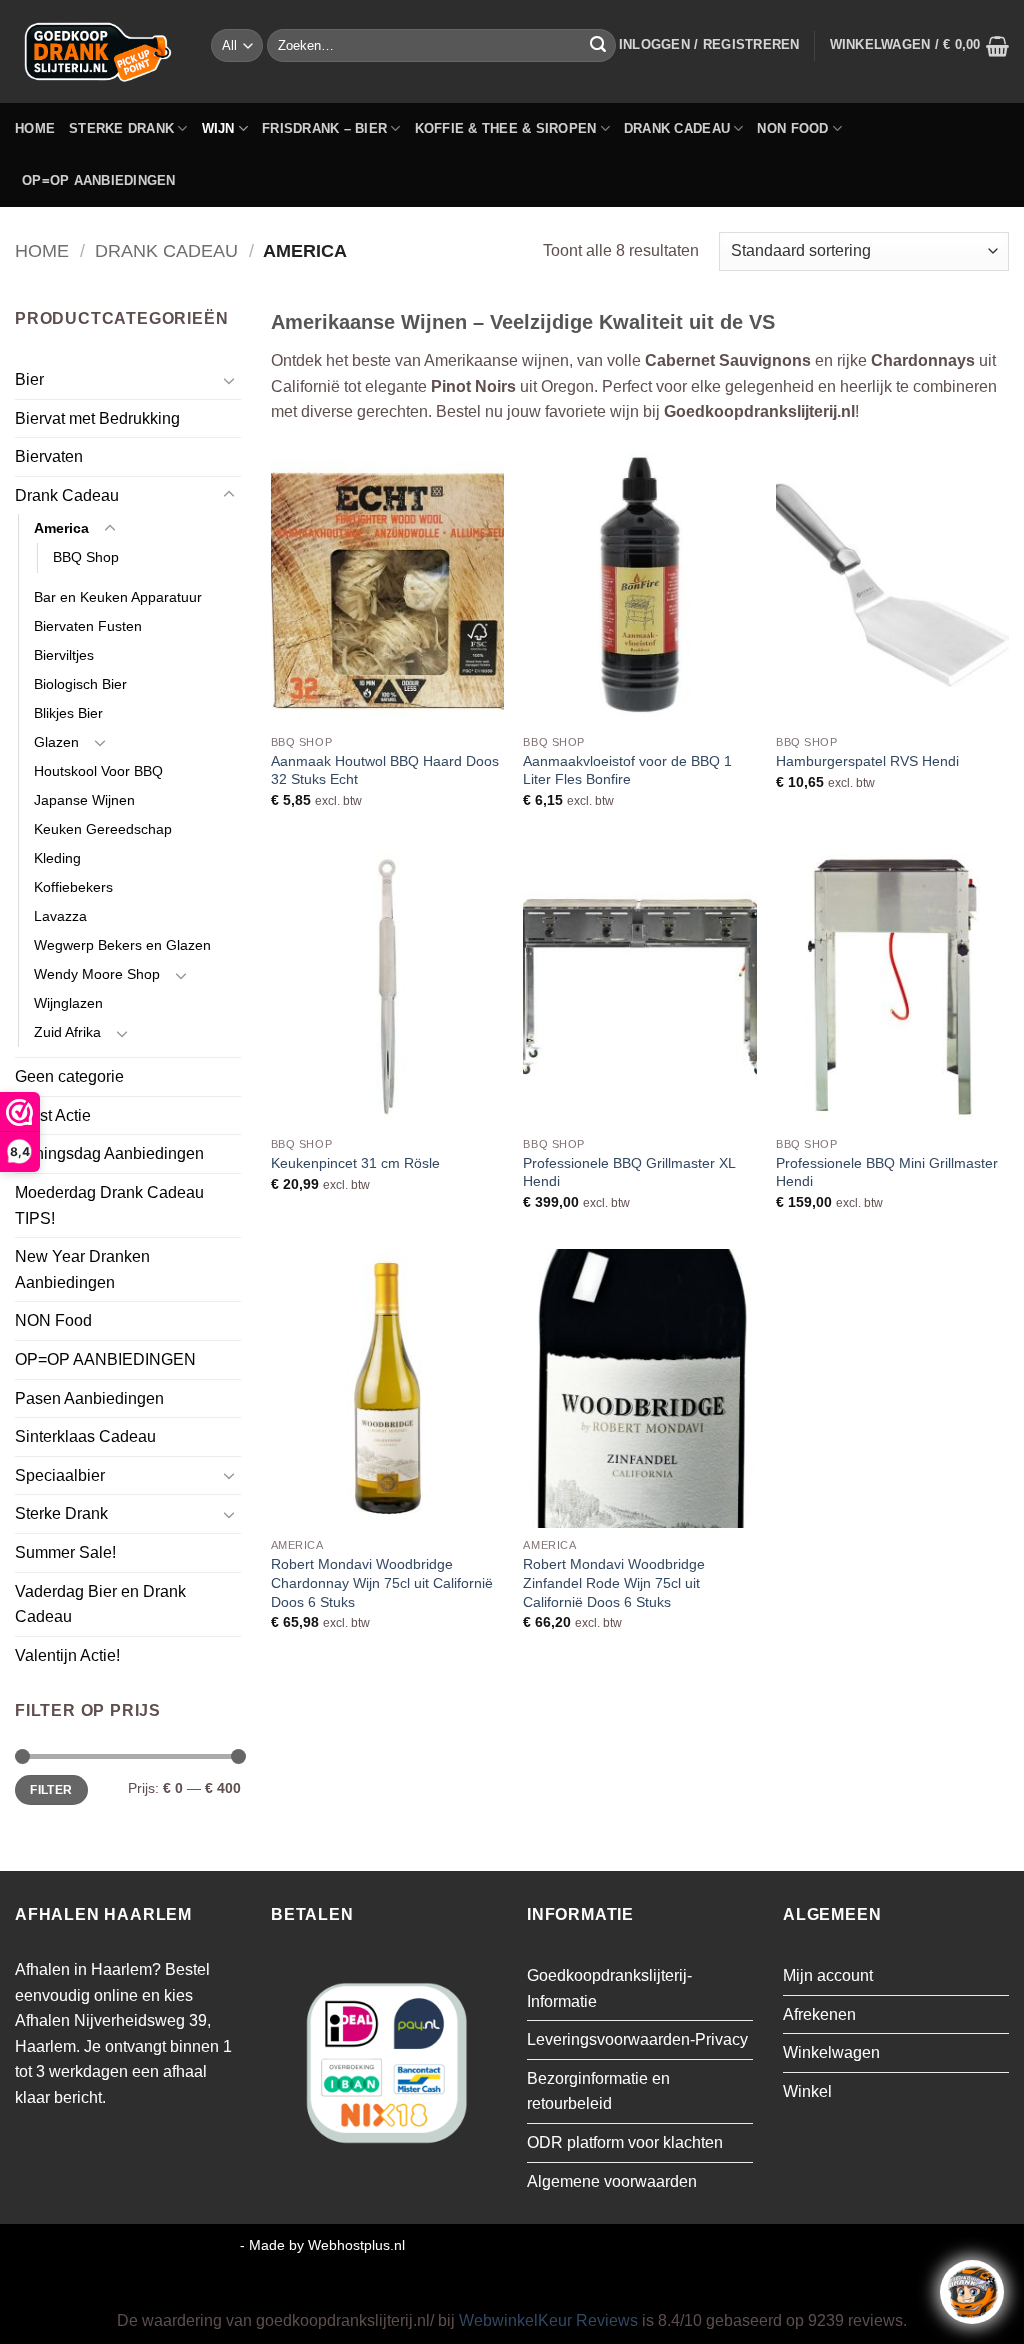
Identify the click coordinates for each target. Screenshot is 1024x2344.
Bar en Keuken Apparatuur (118, 597)
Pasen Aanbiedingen (89, 1398)
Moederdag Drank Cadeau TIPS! (109, 1205)
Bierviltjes (64, 655)
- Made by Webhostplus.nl (322, 2245)
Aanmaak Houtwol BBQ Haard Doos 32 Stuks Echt (385, 770)
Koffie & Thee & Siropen (506, 128)
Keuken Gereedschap (103, 829)
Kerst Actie (53, 1115)
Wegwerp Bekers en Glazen (122, 945)
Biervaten (49, 456)
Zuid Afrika (67, 1032)
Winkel (807, 2091)
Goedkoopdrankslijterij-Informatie (609, 1988)
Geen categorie (69, 1076)
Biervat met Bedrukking (97, 418)
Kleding (57, 858)
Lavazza (60, 916)
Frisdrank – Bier (324, 128)
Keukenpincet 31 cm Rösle (355, 1163)
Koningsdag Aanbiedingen (109, 1153)
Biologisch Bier (80, 684)
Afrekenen (819, 2014)
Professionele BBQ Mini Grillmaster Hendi (887, 1172)
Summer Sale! (65, 1552)
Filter (51, 1790)
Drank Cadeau (677, 128)
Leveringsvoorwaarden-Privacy (637, 2039)
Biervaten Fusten (88, 626)
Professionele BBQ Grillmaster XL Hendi (629, 1172)
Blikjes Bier (68, 713)
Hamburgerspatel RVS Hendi (867, 761)
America (61, 528)
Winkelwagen (831, 2052)
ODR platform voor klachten (625, 2142)
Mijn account (828, 1975)
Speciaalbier (60, 1475)
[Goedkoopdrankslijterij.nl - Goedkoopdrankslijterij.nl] (98, 51)
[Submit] (598, 46)
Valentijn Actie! (67, 1655)
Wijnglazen (68, 1003)
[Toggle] (229, 380)
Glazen (56, 742)
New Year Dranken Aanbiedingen (82, 1269)
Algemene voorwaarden (612, 2181)
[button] (709, 45)
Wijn (218, 128)
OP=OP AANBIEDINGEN (99, 180)
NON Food (792, 128)
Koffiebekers (73, 887)
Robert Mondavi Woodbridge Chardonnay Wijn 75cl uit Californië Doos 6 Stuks (382, 1582)
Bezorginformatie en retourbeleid (598, 2091)
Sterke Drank (121, 128)
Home (35, 128)
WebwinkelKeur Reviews (548, 2320)
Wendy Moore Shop (97, 974)
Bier (29, 379)
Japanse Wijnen (84, 800)
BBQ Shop (86, 557)
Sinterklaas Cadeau (85, 1436)
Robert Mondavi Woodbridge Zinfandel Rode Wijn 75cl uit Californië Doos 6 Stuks (614, 1582)
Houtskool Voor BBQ (98, 771)
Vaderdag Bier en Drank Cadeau (100, 1604)
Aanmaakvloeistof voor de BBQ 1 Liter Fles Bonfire (627, 770)
